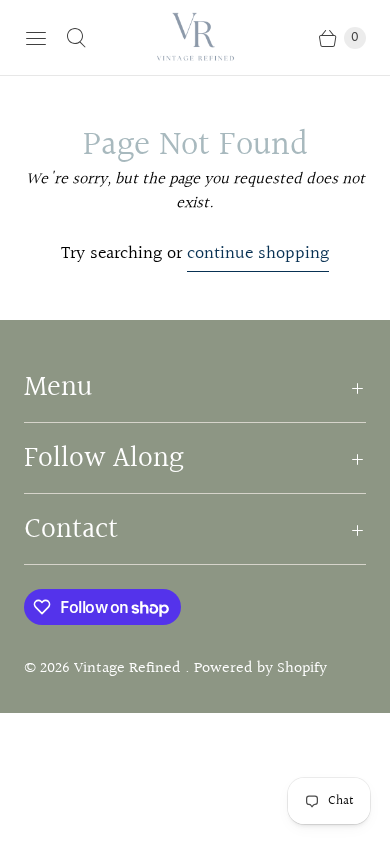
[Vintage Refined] (195, 37)
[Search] (76, 38)
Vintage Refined (129, 668)
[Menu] (36, 38)
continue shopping (258, 254)
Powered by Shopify (260, 668)
